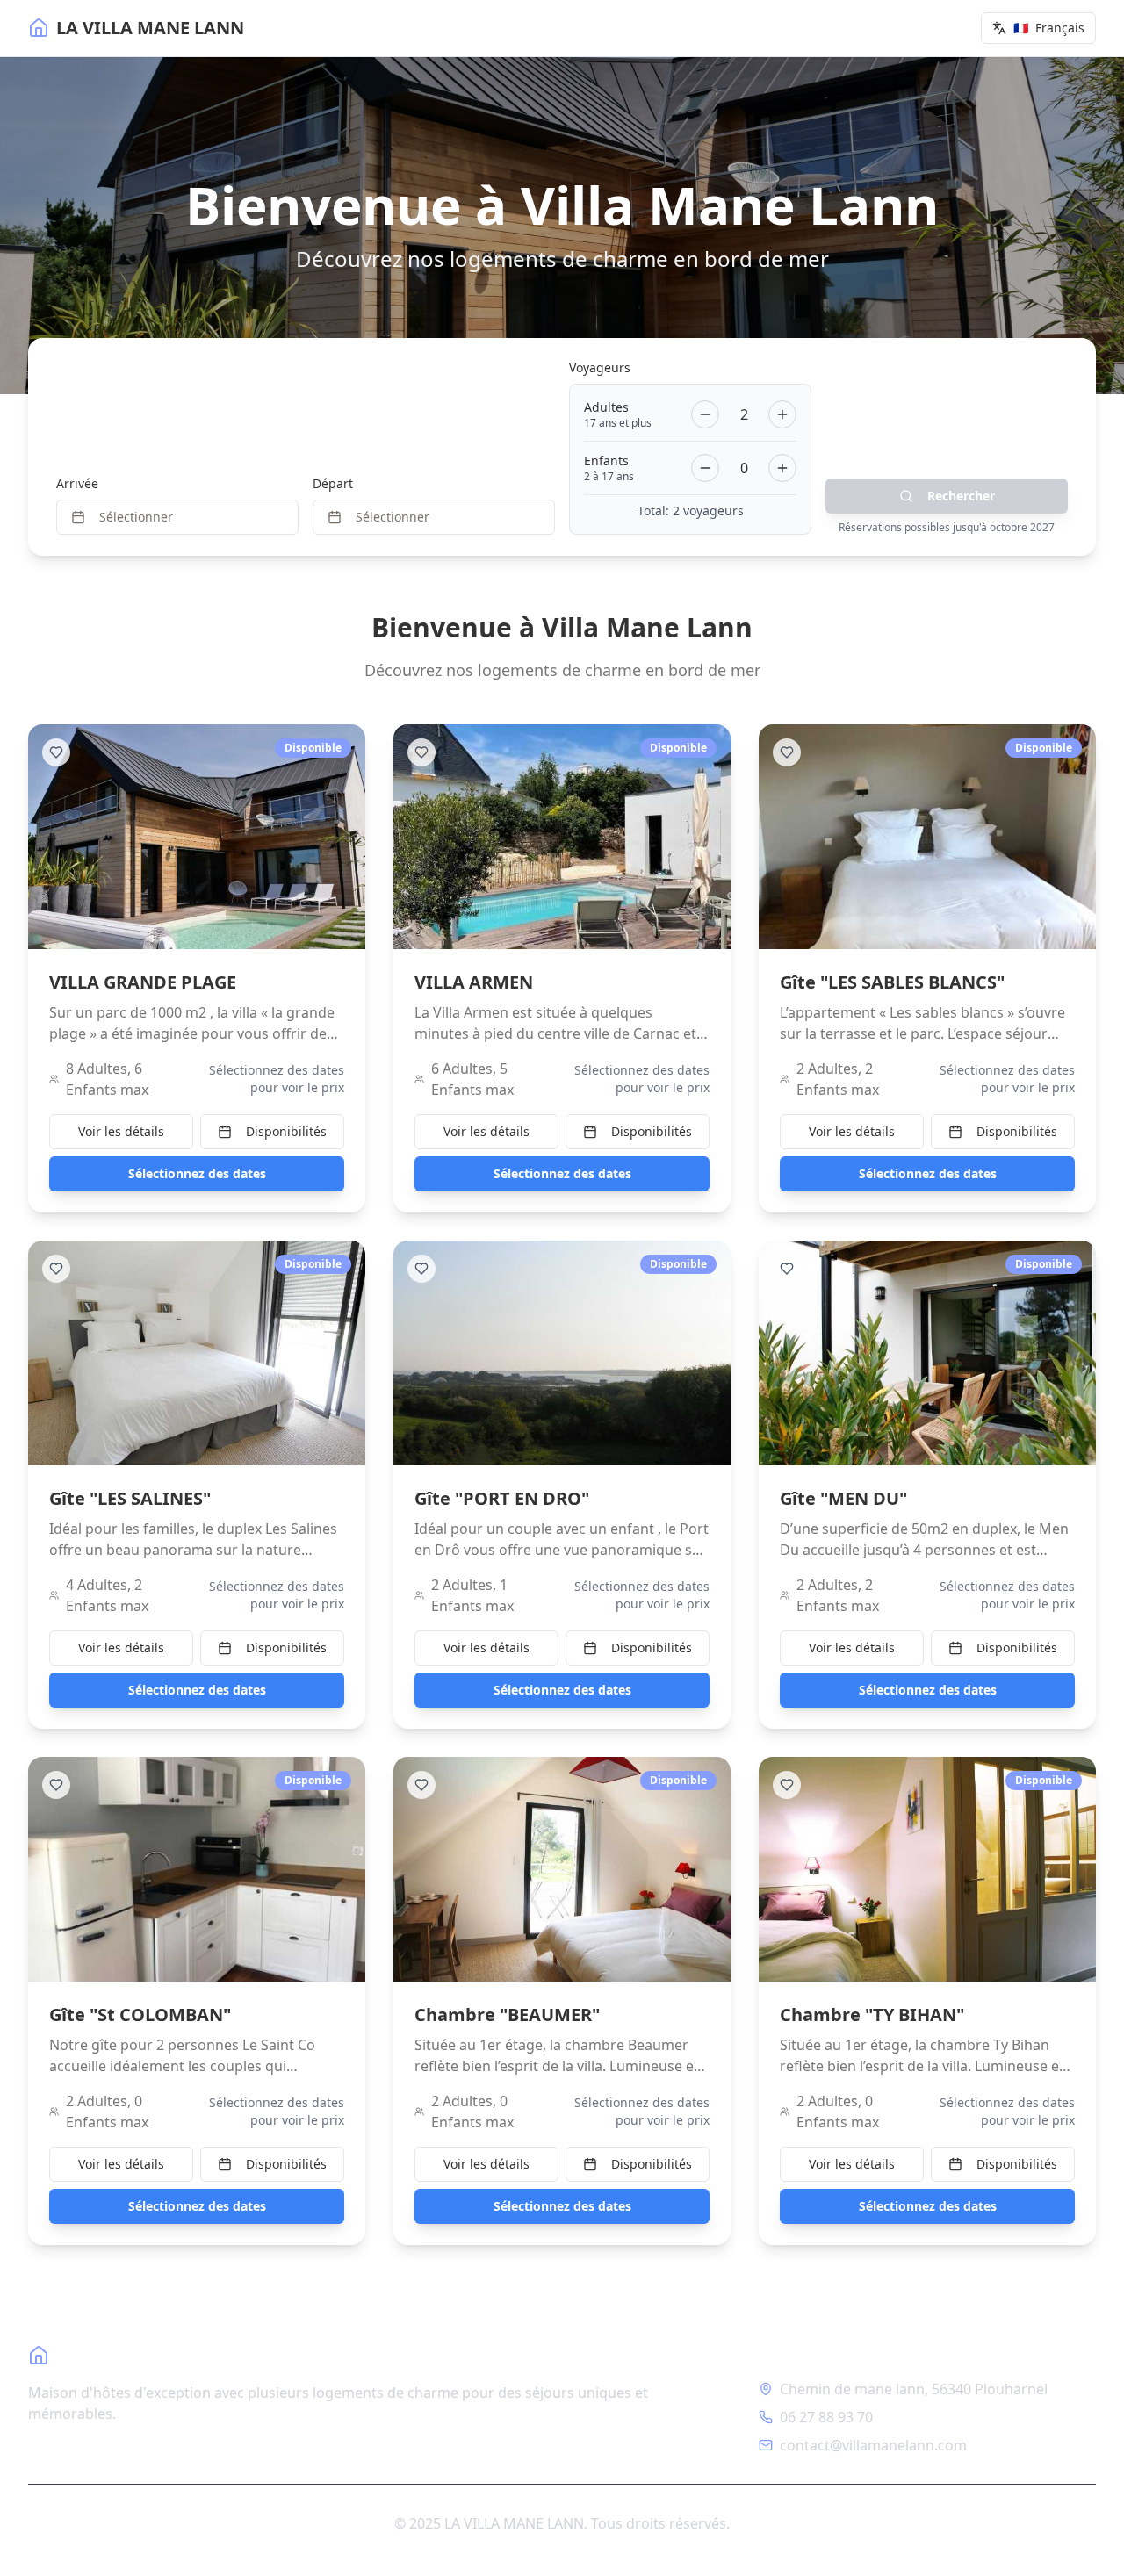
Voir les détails (121, 1131)
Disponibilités (286, 1131)
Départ (333, 483)
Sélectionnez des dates (197, 1173)
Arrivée (77, 483)
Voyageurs (600, 367)
